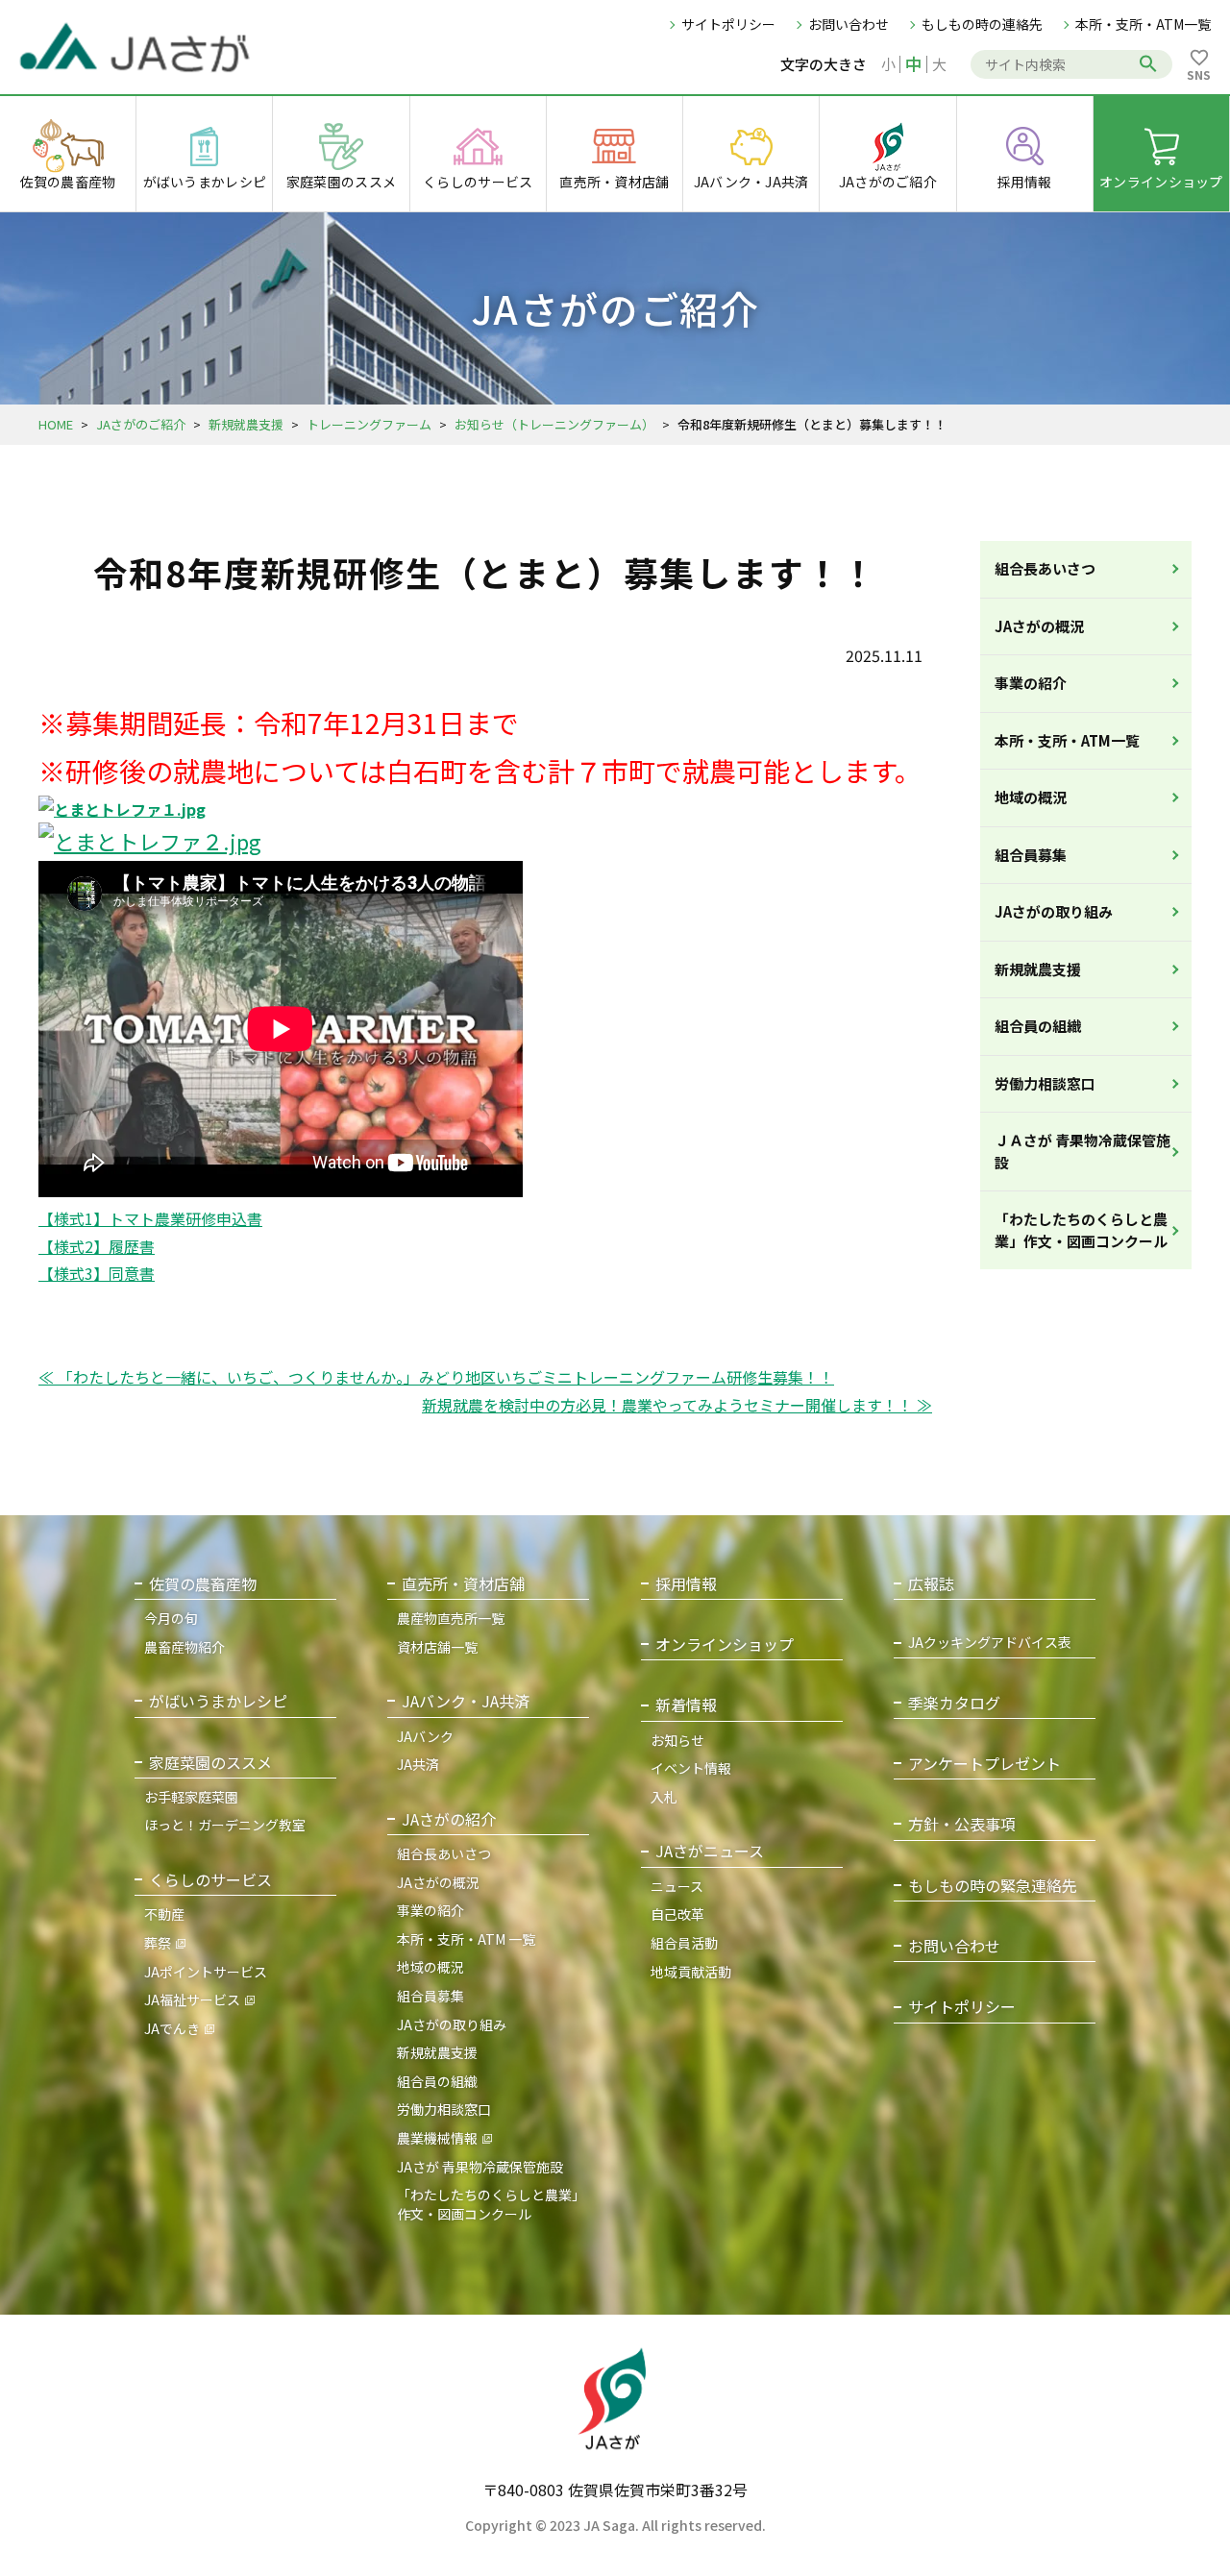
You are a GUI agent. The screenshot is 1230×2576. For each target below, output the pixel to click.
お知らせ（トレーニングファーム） (554, 424)
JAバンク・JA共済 (466, 1701)
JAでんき (172, 2028)
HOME (56, 424)
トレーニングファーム (369, 424)
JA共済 (418, 1764)
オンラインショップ (725, 1644)
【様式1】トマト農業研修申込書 (150, 1218)
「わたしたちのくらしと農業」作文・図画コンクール (1081, 1230)
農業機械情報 (437, 2138)
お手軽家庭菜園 (191, 1797)
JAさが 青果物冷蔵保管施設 (480, 2167)
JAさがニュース (710, 1851)
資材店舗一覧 (437, 1647)
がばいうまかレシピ (218, 1701)
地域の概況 (1031, 797)
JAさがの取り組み (1054, 911)
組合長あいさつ (1045, 568)
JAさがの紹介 (449, 1819)
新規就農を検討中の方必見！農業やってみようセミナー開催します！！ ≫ (677, 1405)
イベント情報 (691, 1768)
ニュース (677, 1886)
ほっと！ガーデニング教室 (225, 1825)
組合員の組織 (1038, 1026)
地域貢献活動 (691, 1972)
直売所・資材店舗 (463, 1584)
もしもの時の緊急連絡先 (993, 1886)
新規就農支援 (246, 424)
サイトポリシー (728, 24)
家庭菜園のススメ (210, 1763)
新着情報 (686, 1705)
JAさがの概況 (1039, 626)
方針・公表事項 (962, 1824)
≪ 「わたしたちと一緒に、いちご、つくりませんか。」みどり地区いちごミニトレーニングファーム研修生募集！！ (436, 1377)
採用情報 (686, 1584)
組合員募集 (1031, 855)
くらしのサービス (210, 1880)
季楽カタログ (954, 1703)
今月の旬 (171, 1618)
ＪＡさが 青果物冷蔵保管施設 (1082, 1151)
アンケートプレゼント (984, 1764)
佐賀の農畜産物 (203, 1584)
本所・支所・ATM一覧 (1143, 24)
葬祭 (158, 1943)
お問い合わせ (849, 24)
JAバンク (425, 1736)
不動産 (164, 1914)
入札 (664, 1797)
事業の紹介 (1031, 683)
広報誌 (931, 1584)
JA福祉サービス (192, 1999)
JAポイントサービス (206, 1972)
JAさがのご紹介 (141, 424)
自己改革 (677, 1914)
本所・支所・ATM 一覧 (466, 1939)
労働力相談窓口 (1045, 1083)
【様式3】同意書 (97, 1273)
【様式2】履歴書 (97, 1246)
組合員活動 (684, 1943)
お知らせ (677, 1740)
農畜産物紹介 (184, 1647)
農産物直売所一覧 (451, 1618)
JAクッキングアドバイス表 (990, 1643)
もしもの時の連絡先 (982, 24)
